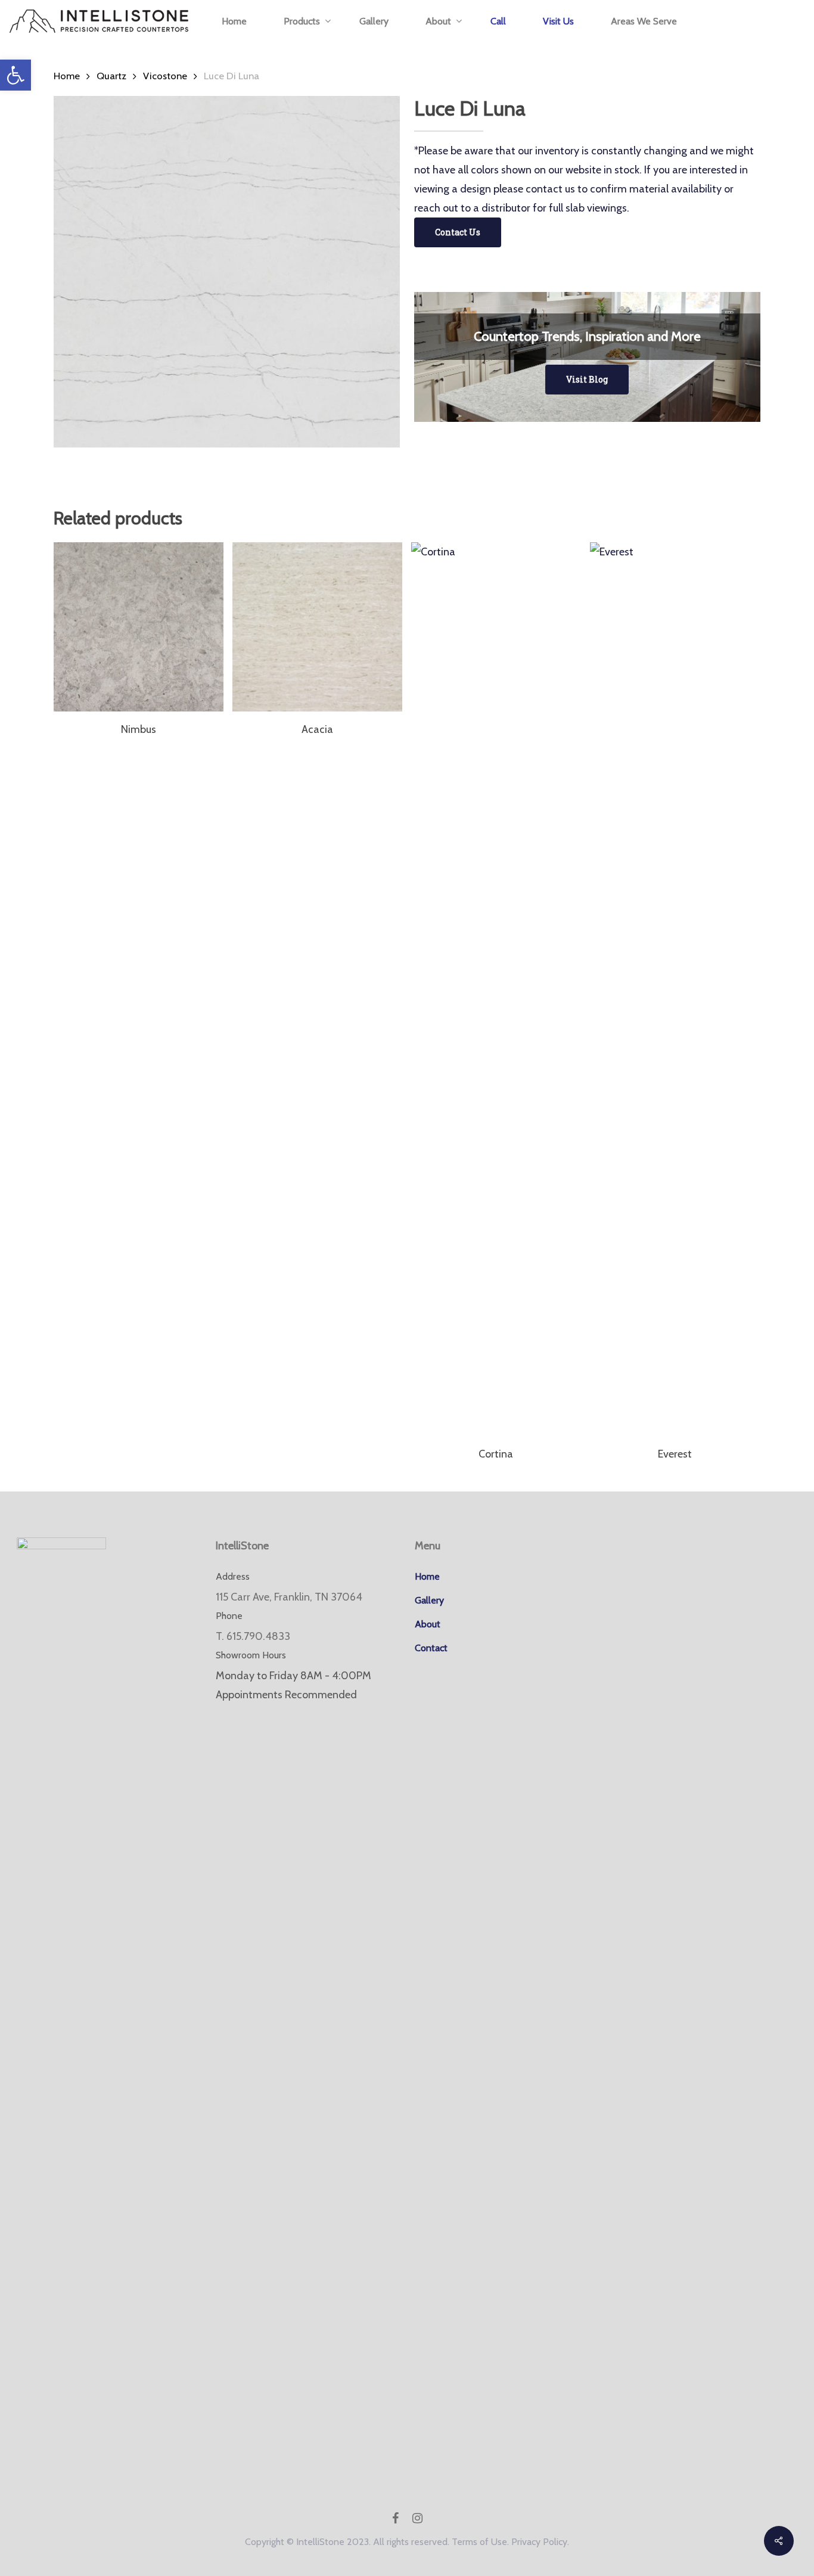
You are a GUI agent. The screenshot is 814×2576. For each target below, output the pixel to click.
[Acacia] (317, 627)
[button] (15, 75)
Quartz (111, 76)
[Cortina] (496, 989)
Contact (431, 1648)
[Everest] (675, 989)
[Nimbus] (139, 627)
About (428, 1624)
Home (67, 76)
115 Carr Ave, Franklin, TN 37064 (289, 1597)
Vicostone (165, 76)
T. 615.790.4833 (253, 1636)
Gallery (429, 1600)
